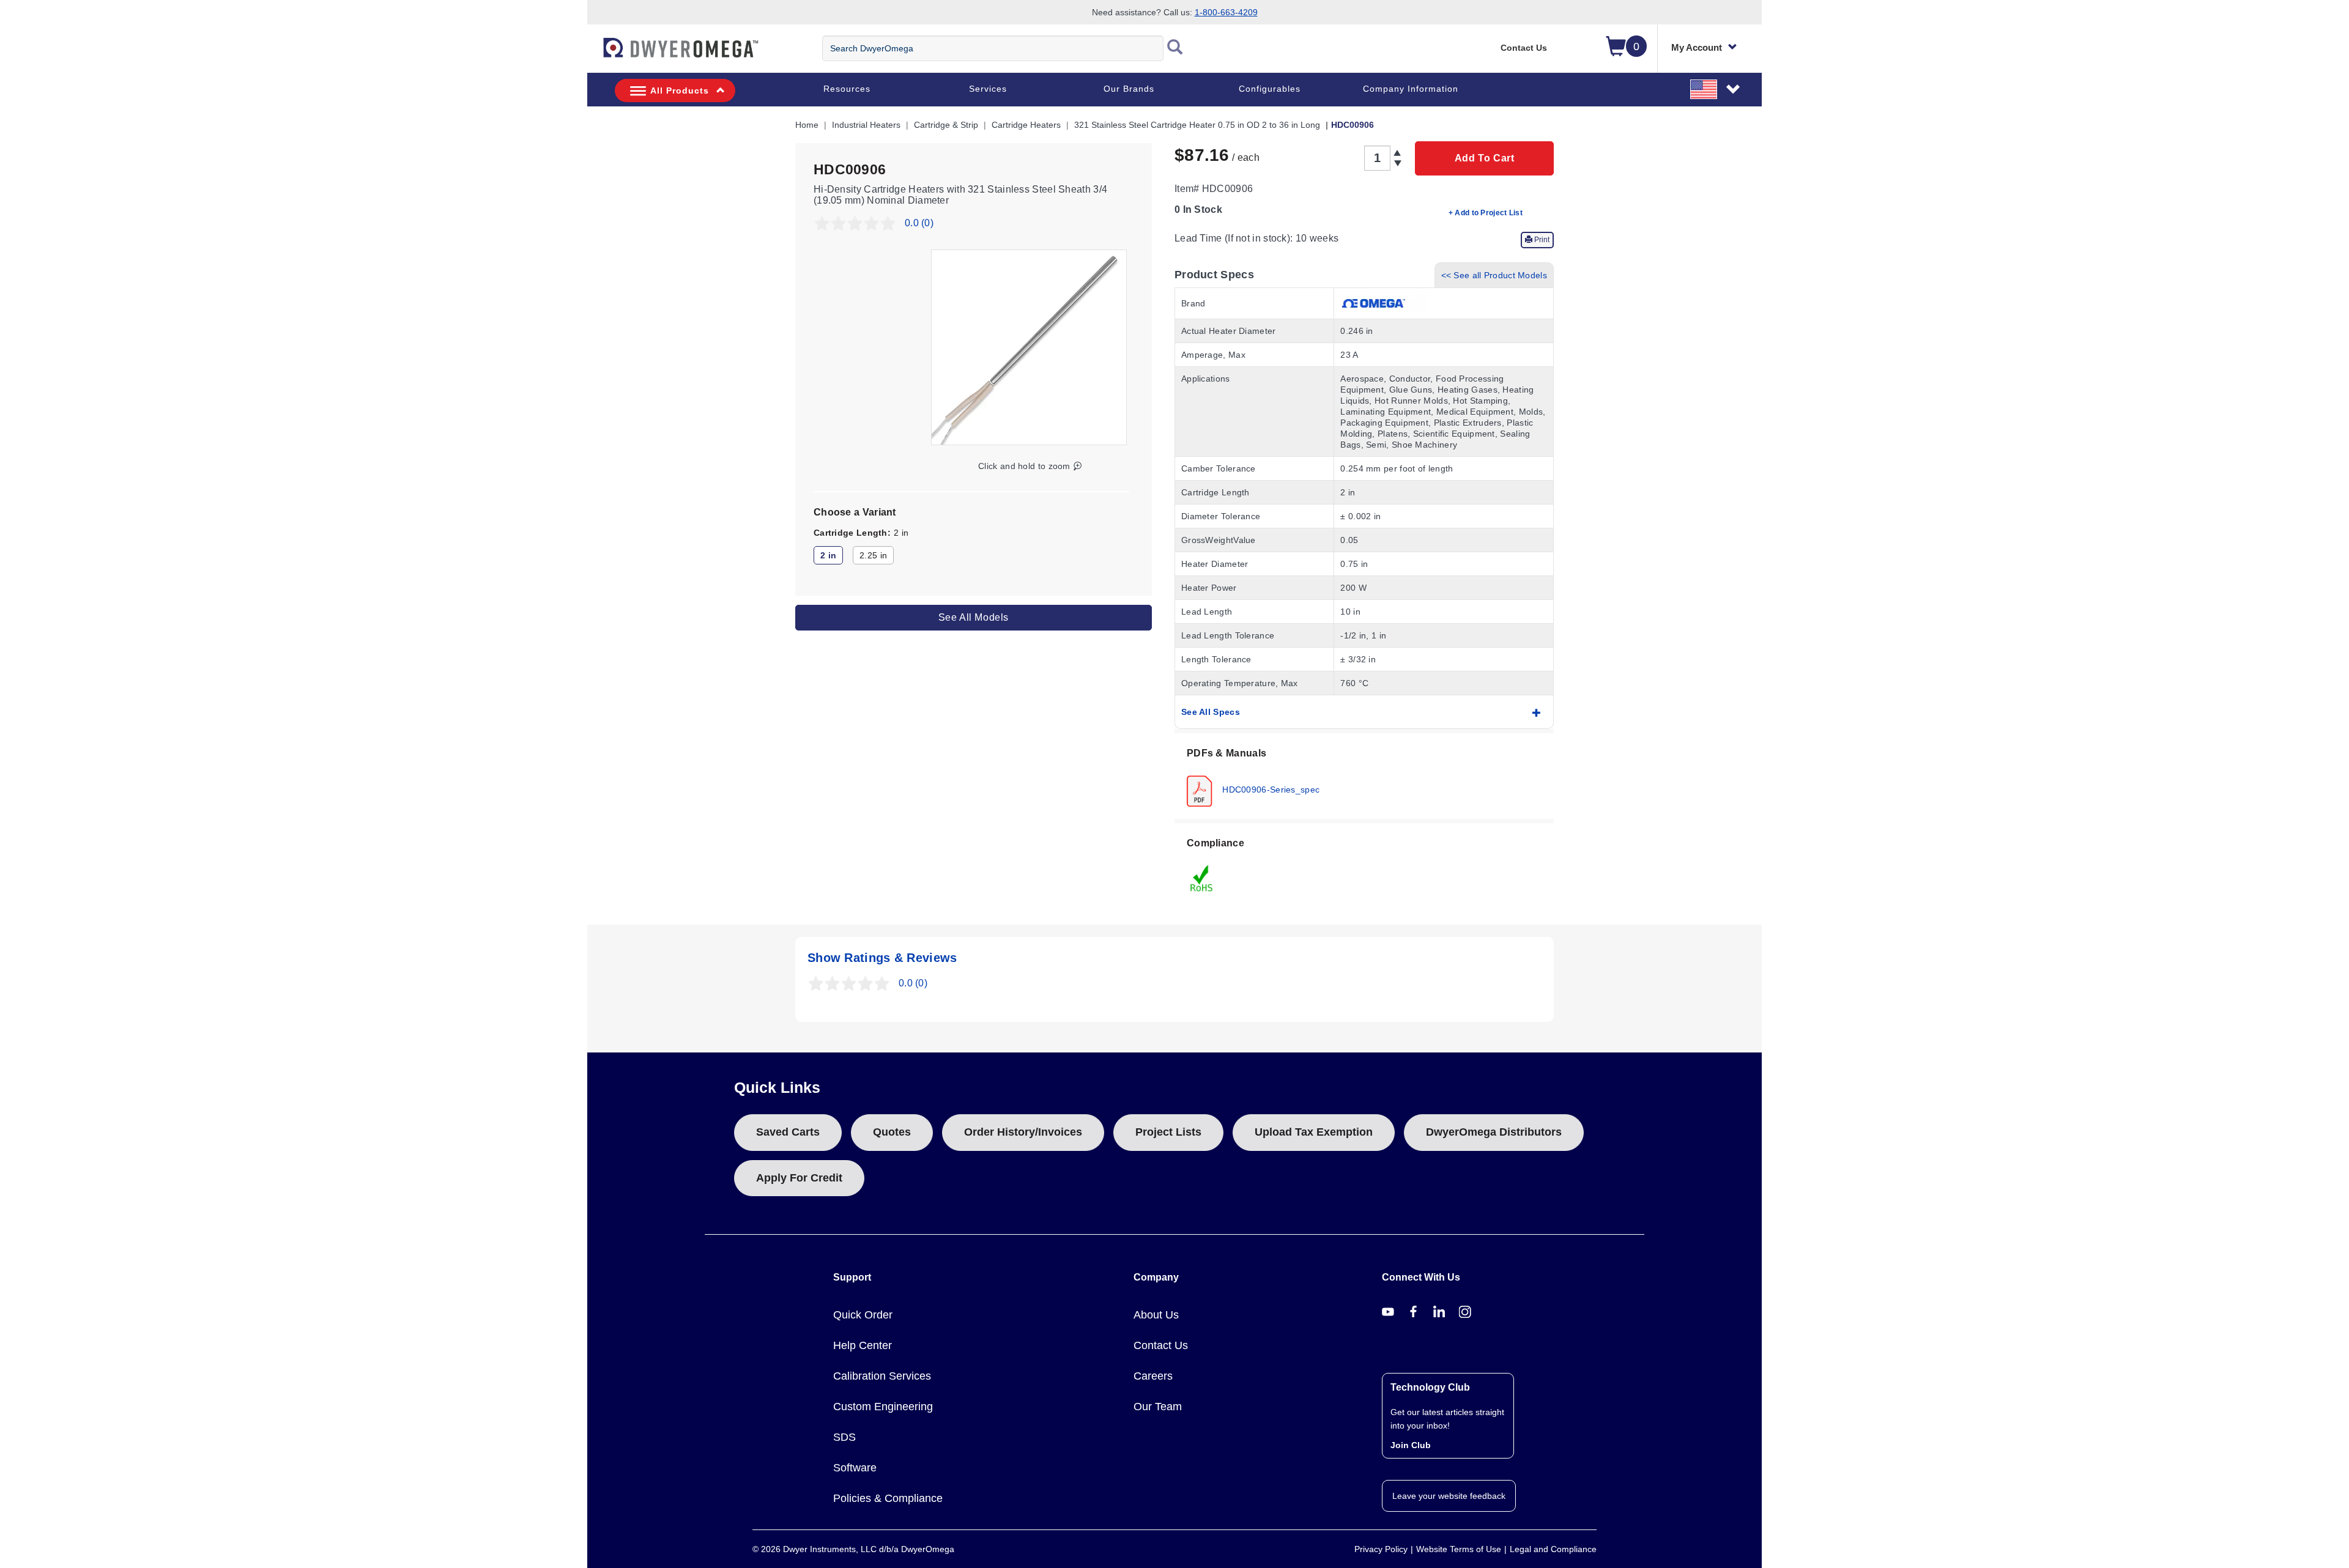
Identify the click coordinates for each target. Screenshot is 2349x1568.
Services (988, 89)
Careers (1153, 1376)
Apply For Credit (799, 1178)
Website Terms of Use (1459, 1549)
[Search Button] (1175, 48)
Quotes (892, 1132)
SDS (844, 1437)
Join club (1411, 1445)
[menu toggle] (594, 54)
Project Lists (1168, 1132)
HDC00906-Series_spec (1270, 789)
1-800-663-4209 (1226, 12)
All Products (680, 91)
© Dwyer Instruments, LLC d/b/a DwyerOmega (853, 1549)
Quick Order (863, 1315)
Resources (847, 89)
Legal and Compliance (1553, 1549)
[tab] (1364, 776)
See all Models (974, 617)
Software (855, 1468)
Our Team (1158, 1407)
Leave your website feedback (1449, 1496)
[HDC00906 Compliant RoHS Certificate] (1202, 878)
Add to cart (1485, 158)
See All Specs (1211, 712)
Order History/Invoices (1023, 1132)
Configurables (1270, 89)
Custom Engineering (883, 1407)
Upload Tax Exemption (1314, 1132)
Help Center (863, 1345)
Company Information (1411, 89)
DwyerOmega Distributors (1494, 1132)
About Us (1156, 1315)
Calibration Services (882, 1376)
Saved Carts (788, 1132)
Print (1541, 240)
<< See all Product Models (1494, 275)
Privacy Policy (1381, 1549)
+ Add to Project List (1486, 213)
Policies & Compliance (888, 1498)
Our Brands (1129, 89)
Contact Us (1524, 48)
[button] (1716, 89)
